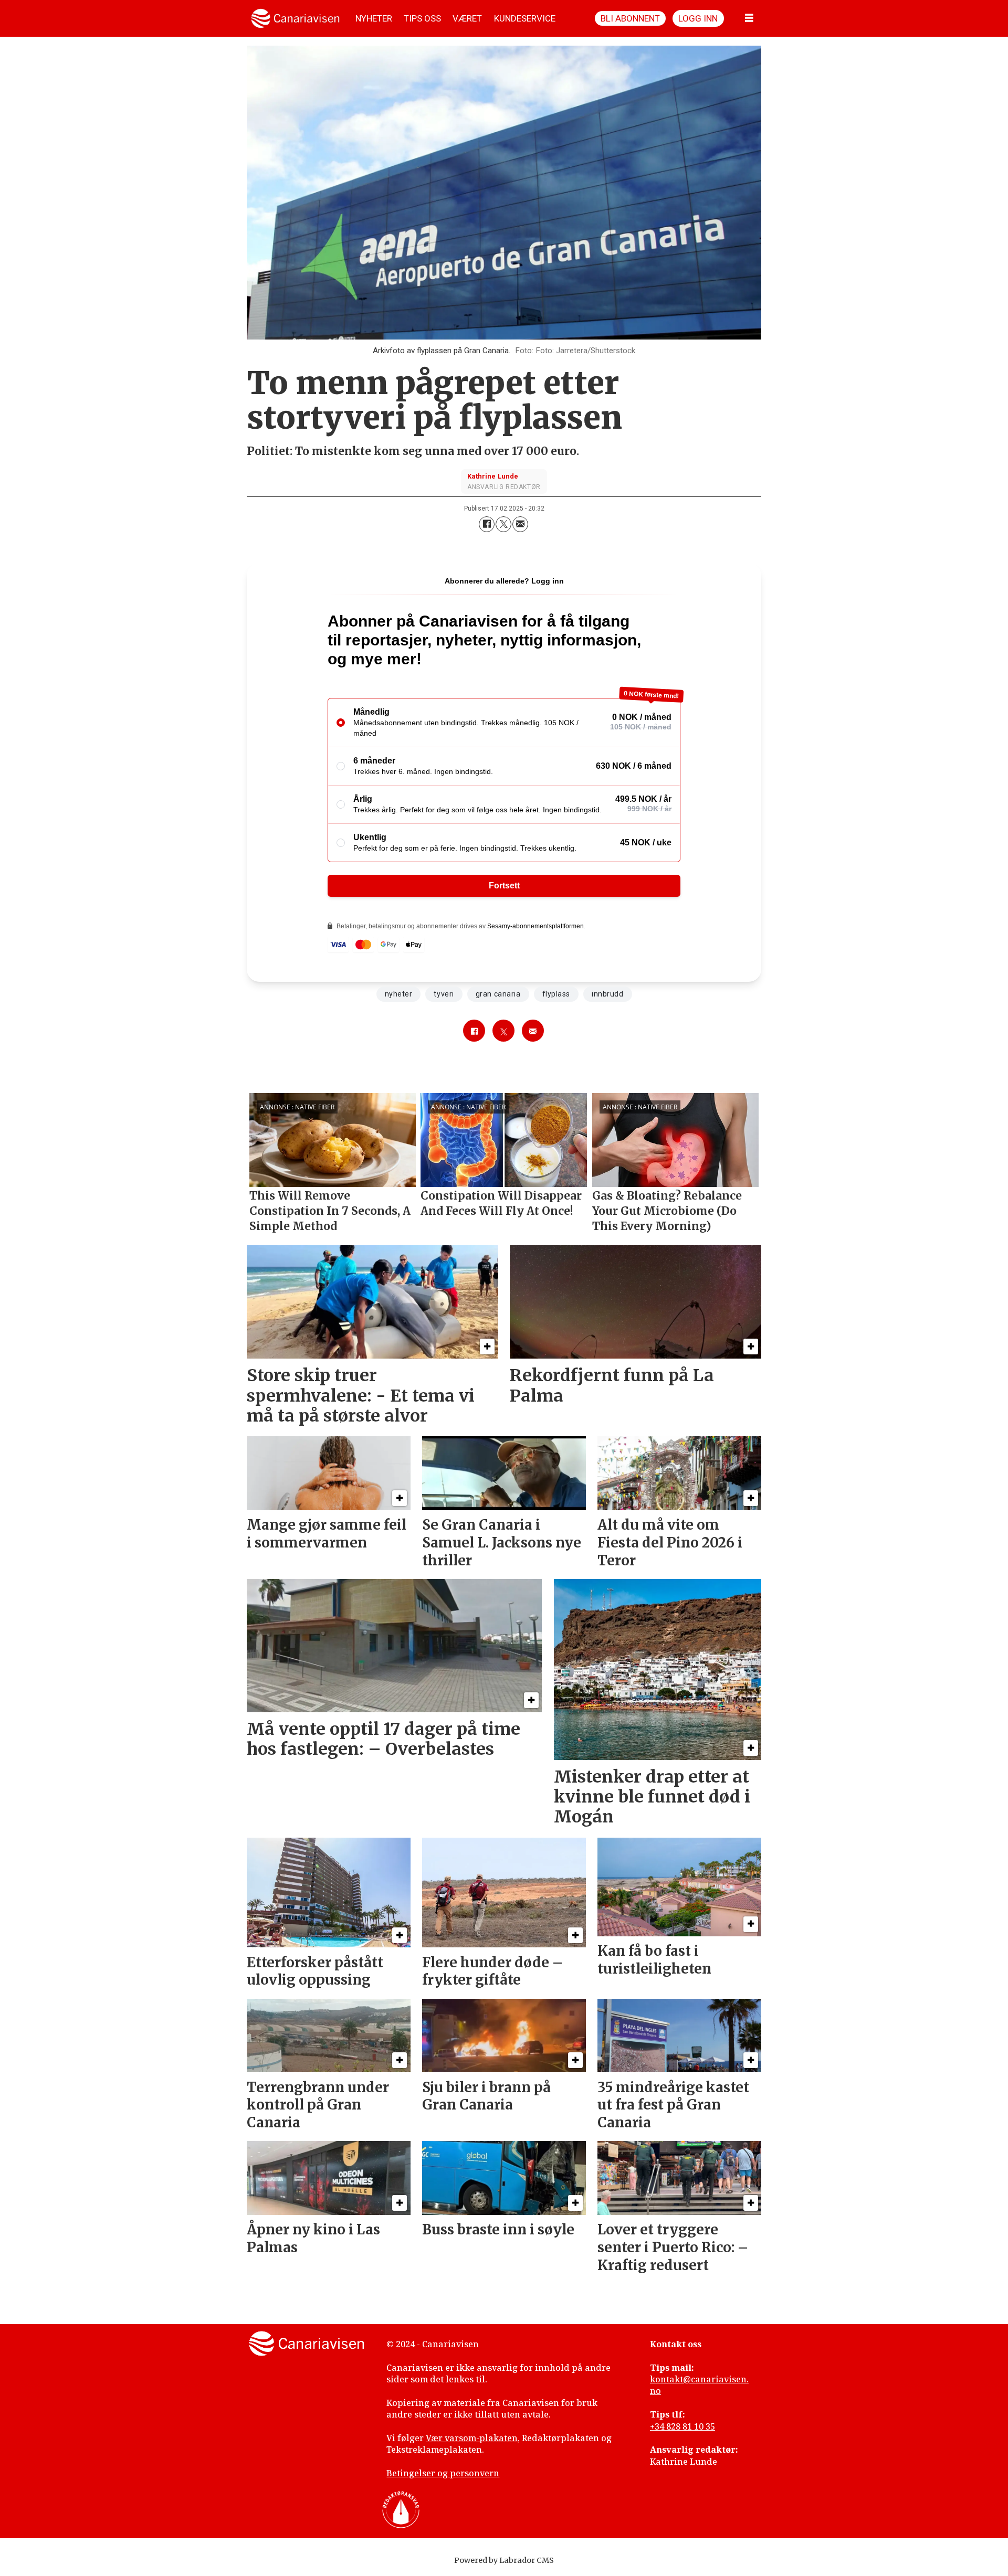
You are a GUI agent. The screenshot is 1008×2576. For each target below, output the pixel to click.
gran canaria (498, 994)
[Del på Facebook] (487, 524)
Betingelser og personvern (443, 2473)
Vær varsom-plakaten (472, 2438)
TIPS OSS (422, 18)
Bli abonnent (630, 18)
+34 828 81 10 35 (682, 2426)
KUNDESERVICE (525, 18)
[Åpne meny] (749, 18)
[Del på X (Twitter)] (503, 524)
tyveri (444, 994)
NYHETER (374, 18)
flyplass (556, 994)
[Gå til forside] (295, 18)
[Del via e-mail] (520, 524)
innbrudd (607, 994)
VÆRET (467, 18)
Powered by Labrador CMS (504, 2560)
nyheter (399, 994)
